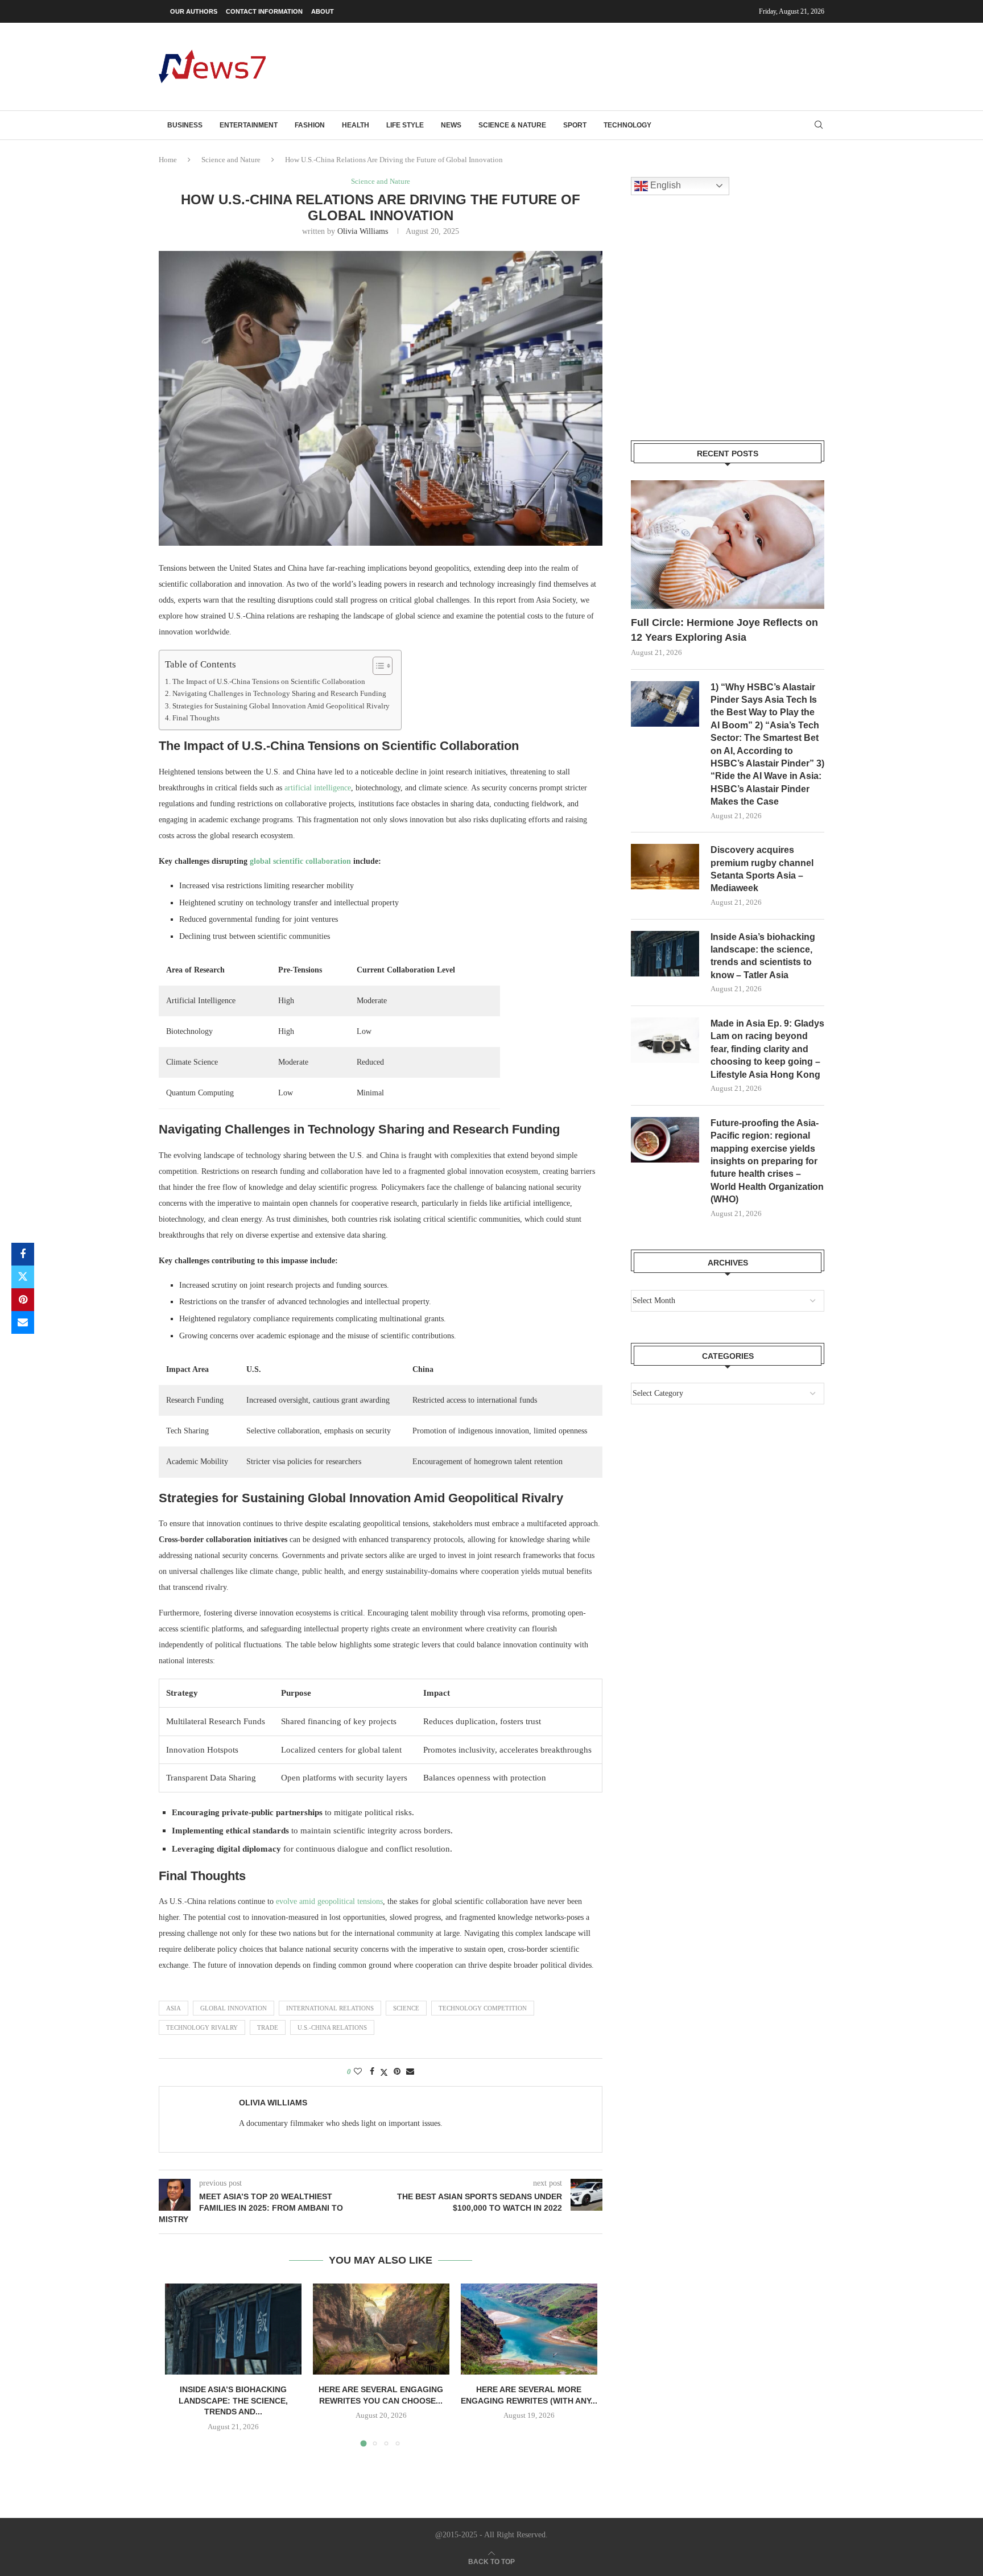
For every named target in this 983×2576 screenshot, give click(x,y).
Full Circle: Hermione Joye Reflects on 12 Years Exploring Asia (724, 630)
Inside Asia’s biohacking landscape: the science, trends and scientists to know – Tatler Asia (763, 956)
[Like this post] (358, 2072)
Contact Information (264, 11)
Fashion (310, 125)
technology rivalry (202, 2027)
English (664, 185)
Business (185, 125)
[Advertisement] (617, 65)
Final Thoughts (196, 718)
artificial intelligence (318, 788)
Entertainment (249, 125)
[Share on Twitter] (23, 1277)
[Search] (819, 125)
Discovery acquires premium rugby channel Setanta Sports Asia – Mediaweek (762, 869)
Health (356, 125)
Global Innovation (234, 2008)
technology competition (483, 2008)
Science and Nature (231, 160)
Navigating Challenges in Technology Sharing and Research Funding (279, 694)
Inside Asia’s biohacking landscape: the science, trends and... (233, 2400)
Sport (575, 125)
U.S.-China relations (332, 2027)
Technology (627, 125)
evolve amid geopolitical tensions (329, 1901)
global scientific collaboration (300, 861)
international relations (330, 2008)
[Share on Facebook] (23, 1254)
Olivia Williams (363, 231)
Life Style (405, 125)
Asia (174, 2008)
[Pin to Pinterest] (23, 1300)
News (451, 125)
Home (168, 160)
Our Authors (194, 11)
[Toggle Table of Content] (377, 666)
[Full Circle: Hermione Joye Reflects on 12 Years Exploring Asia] (728, 545)
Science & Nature (512, 125)
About (323, 11)
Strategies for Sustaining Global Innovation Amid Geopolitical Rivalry (281, 706)
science (406, 2008)
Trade (268, 2027)
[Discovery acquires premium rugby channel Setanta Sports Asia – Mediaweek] (665, 867)
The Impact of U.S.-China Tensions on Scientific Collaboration (269, 682)
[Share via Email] (23, 1322)
